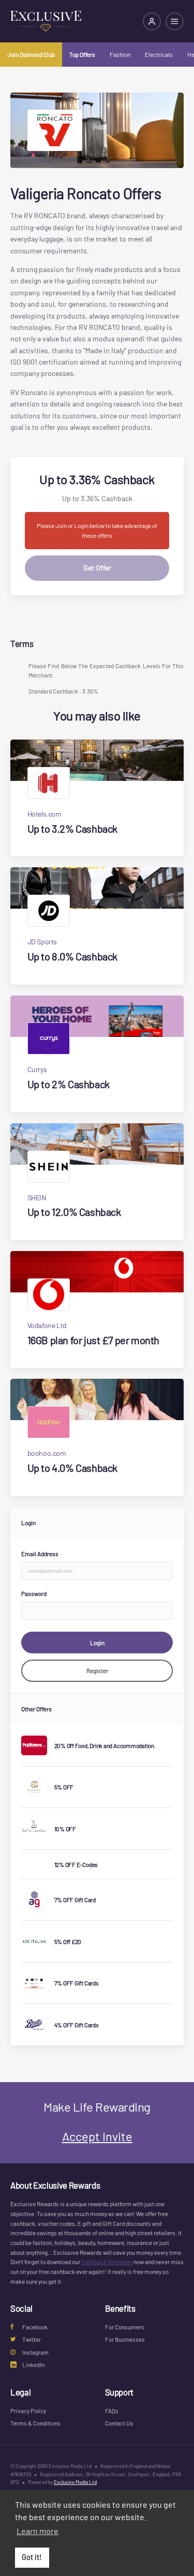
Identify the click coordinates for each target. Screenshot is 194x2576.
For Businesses (125, 2339)
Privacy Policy (28, 2411)
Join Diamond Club (31, 54)
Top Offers (82, 54)
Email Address (40, 1554)
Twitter (32, 2339)
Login (97, 1643)
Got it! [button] (32, 2557)
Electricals (159, 54)
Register (97, 1670)
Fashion (120, 54)
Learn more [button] (38, 2531)
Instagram (35, 2352)
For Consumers (125, 2327)
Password (34, 1593)
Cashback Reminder (107, 2262)
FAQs (112, 2411)
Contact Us (119, 2423)
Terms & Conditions (35, 2423)
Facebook (35, 2327)
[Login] (152, 21)
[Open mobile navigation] (175, 21)
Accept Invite (97, 2136)
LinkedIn (33, 2364)
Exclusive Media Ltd (75, 2482)
